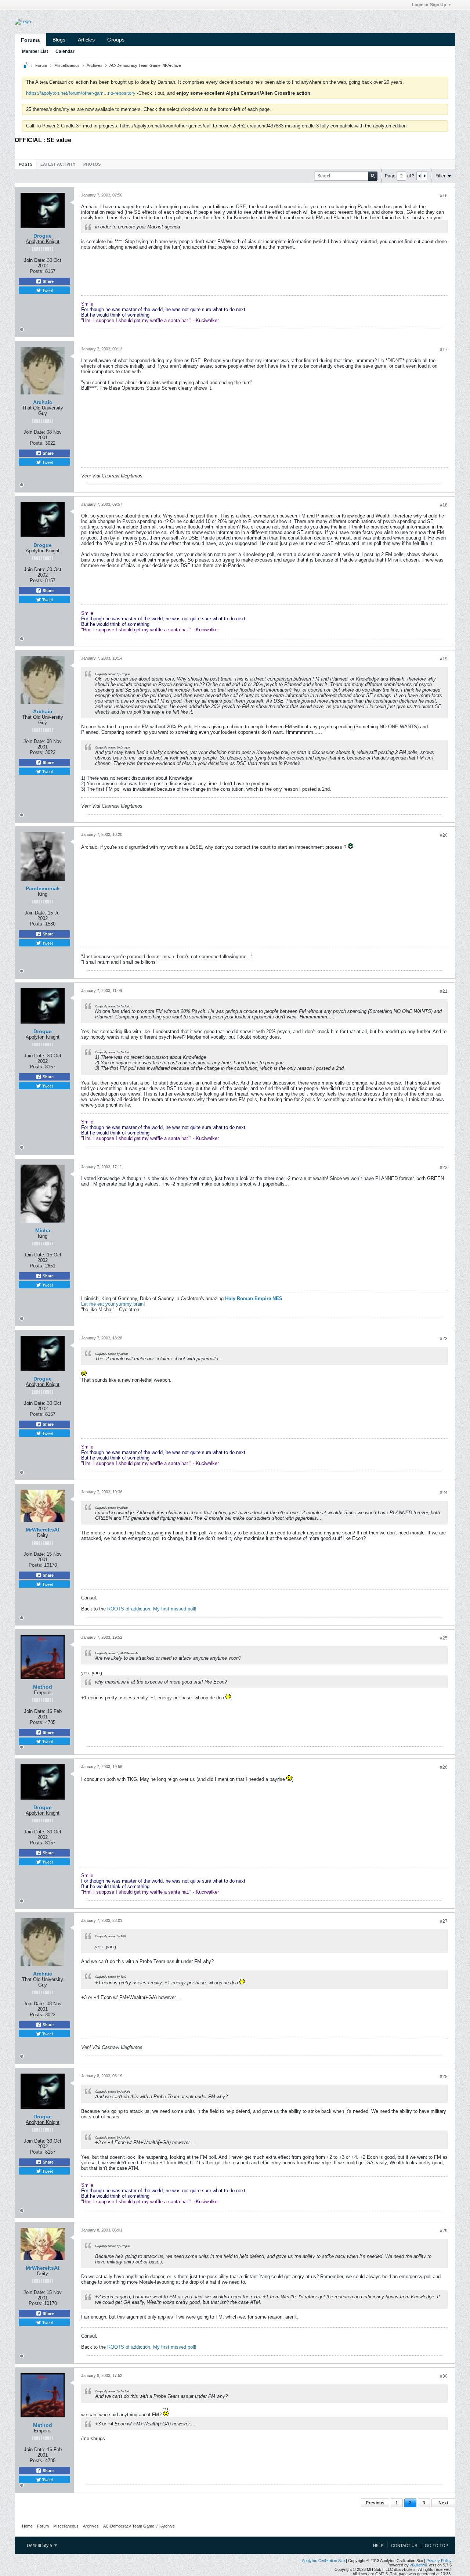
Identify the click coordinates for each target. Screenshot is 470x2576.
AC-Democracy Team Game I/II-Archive (145, 65)
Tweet (47, 290)
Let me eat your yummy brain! (113, 1304)
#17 (444, 350)
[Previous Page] (419, 176)
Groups (116, 40)
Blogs (59, 40)
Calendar (65, 51)
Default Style (40, 2546)
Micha (43, 1230)
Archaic (43, 402)
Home (27, 2526)
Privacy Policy (439, 2561)
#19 (444, 659)
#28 (444, 2077)
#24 (444, 1493)
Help (378, 2546)
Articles (86, 40)
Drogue (43, 236)
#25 (444, 1638)
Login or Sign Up (429, 5)
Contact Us (404, 2546)
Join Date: (35, 260)
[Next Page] (424, 176)
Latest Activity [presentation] (58, 164)
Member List (35, 51)
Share (48, 281)
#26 (444, 1767)
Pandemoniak (43, 888)
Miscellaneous (67, 65)
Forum (41, 65)
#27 (444, 1921)
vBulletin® (419, 2565)
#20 (444, 835)
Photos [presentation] (92, 164)
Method (43, 1687)
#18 (444, 505)
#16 (444, 196)
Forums (30, 40)
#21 (444, 991)
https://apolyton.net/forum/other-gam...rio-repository (81, 93)
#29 (444, 2231)
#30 (444, 2376)
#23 (444, 1339)
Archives (95, 65)
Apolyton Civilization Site (323, 2561)
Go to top (436, 2546)
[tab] (26, 164)
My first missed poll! (175, 1609)
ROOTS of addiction (129, 1609)
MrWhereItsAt (43, 1530)
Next (443, 2503)
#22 (444, 1168)
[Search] (373, 176)
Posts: (37, 271)
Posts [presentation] (26, 164)
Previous (375, 2503)
